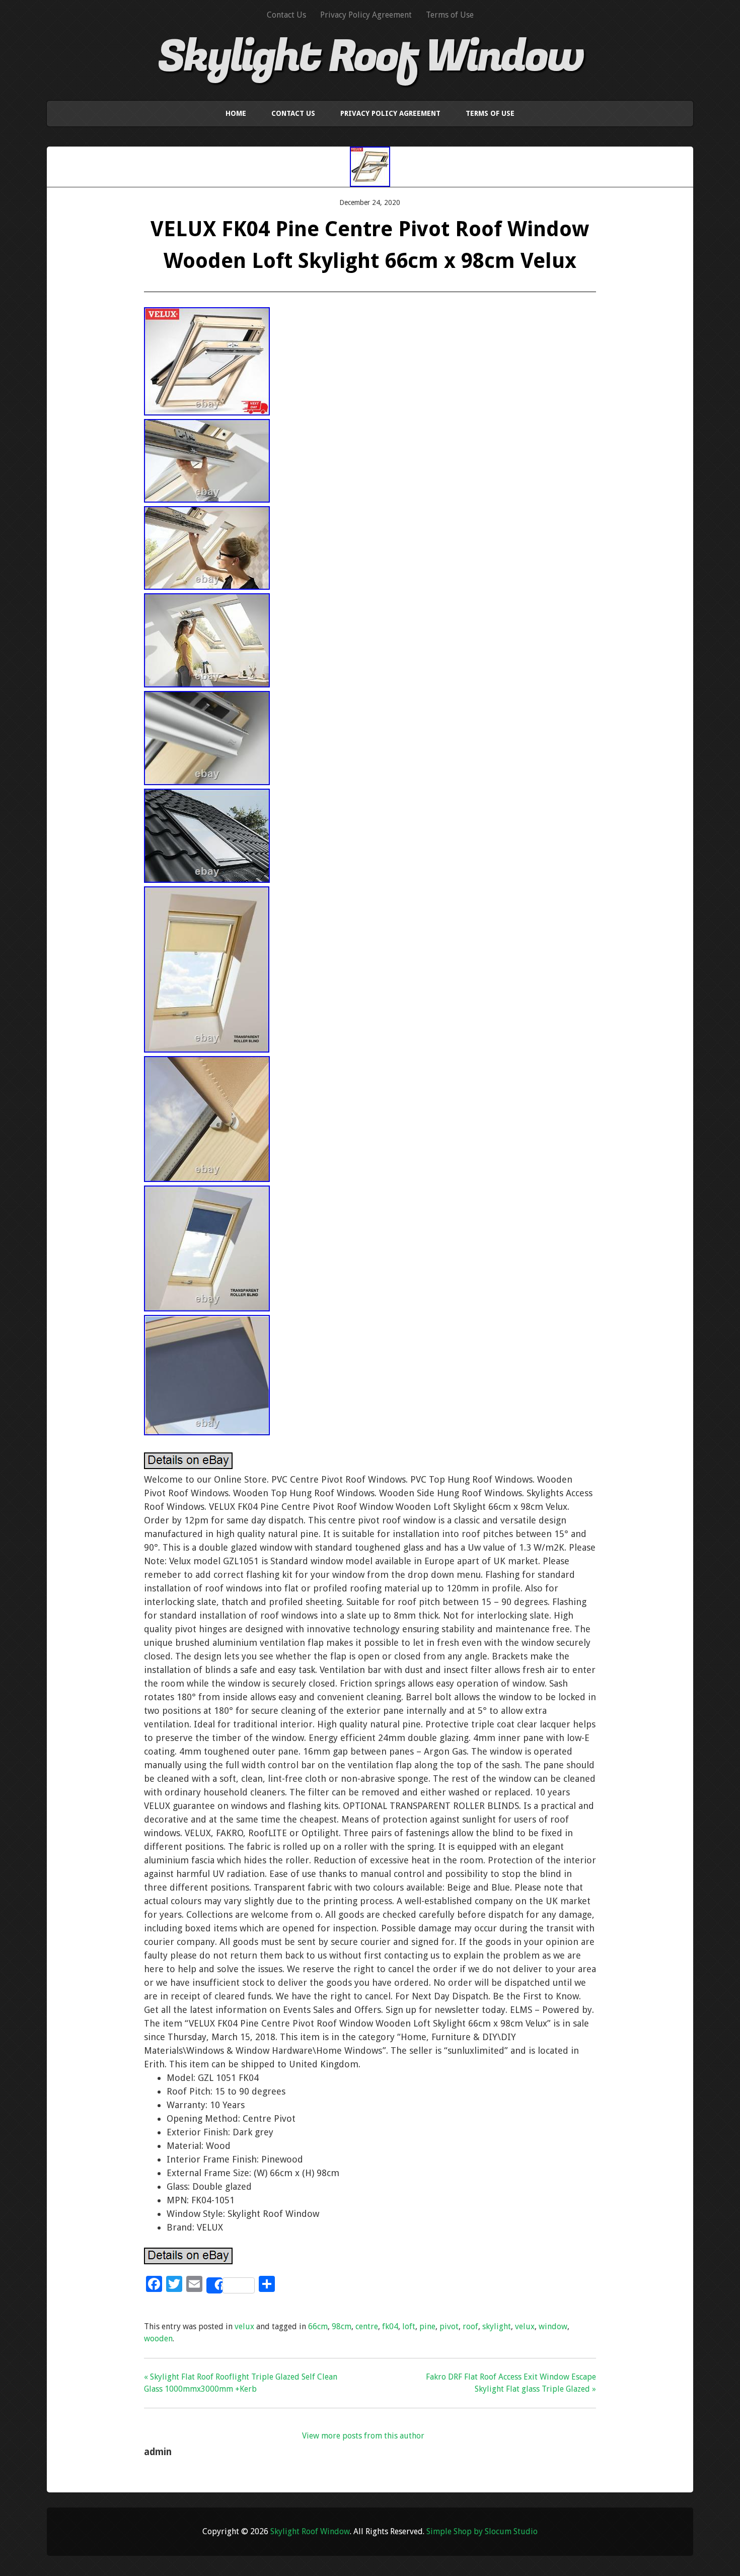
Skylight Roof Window (370, 57)
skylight (497, 2326)
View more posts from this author (363, 2436)
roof (470, 2326)
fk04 (390, 2326)
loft (409, 2326)
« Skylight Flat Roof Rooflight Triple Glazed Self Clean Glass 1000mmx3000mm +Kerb (241, 2383)
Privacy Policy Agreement (366, 15)
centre (367, 2326)
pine (427, 2326)
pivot (449, 2326)
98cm (342, 2326)
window (553, 2326)
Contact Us (286, 15)
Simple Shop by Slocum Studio (482, 2531)
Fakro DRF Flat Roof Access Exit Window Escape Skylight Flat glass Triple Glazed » (511, 2383)
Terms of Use (450, 15)
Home (236, 113)
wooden (158, 2339)
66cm (318, 2326)
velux (244, 2326)
